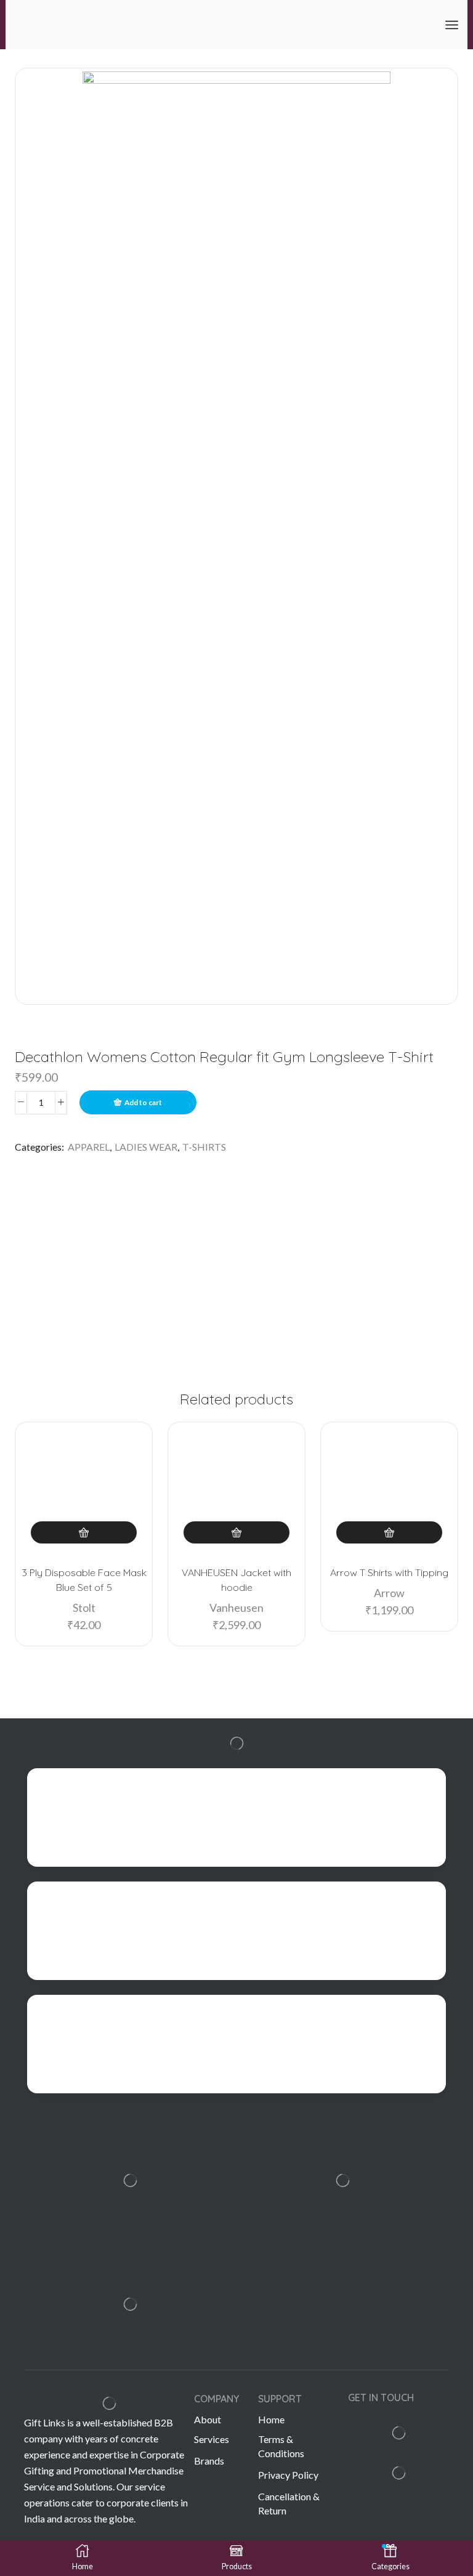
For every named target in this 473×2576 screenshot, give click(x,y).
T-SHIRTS (204, 1147)
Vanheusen (236, 1608)
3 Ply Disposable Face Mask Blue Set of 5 (84, 1580)
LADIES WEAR (146, 1147)
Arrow (389, 1593)
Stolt (84, 1608)
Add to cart (143, 1102)
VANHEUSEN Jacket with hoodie (236, 1580)
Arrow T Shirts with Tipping (389, 1572)
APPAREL (89, 1147)
